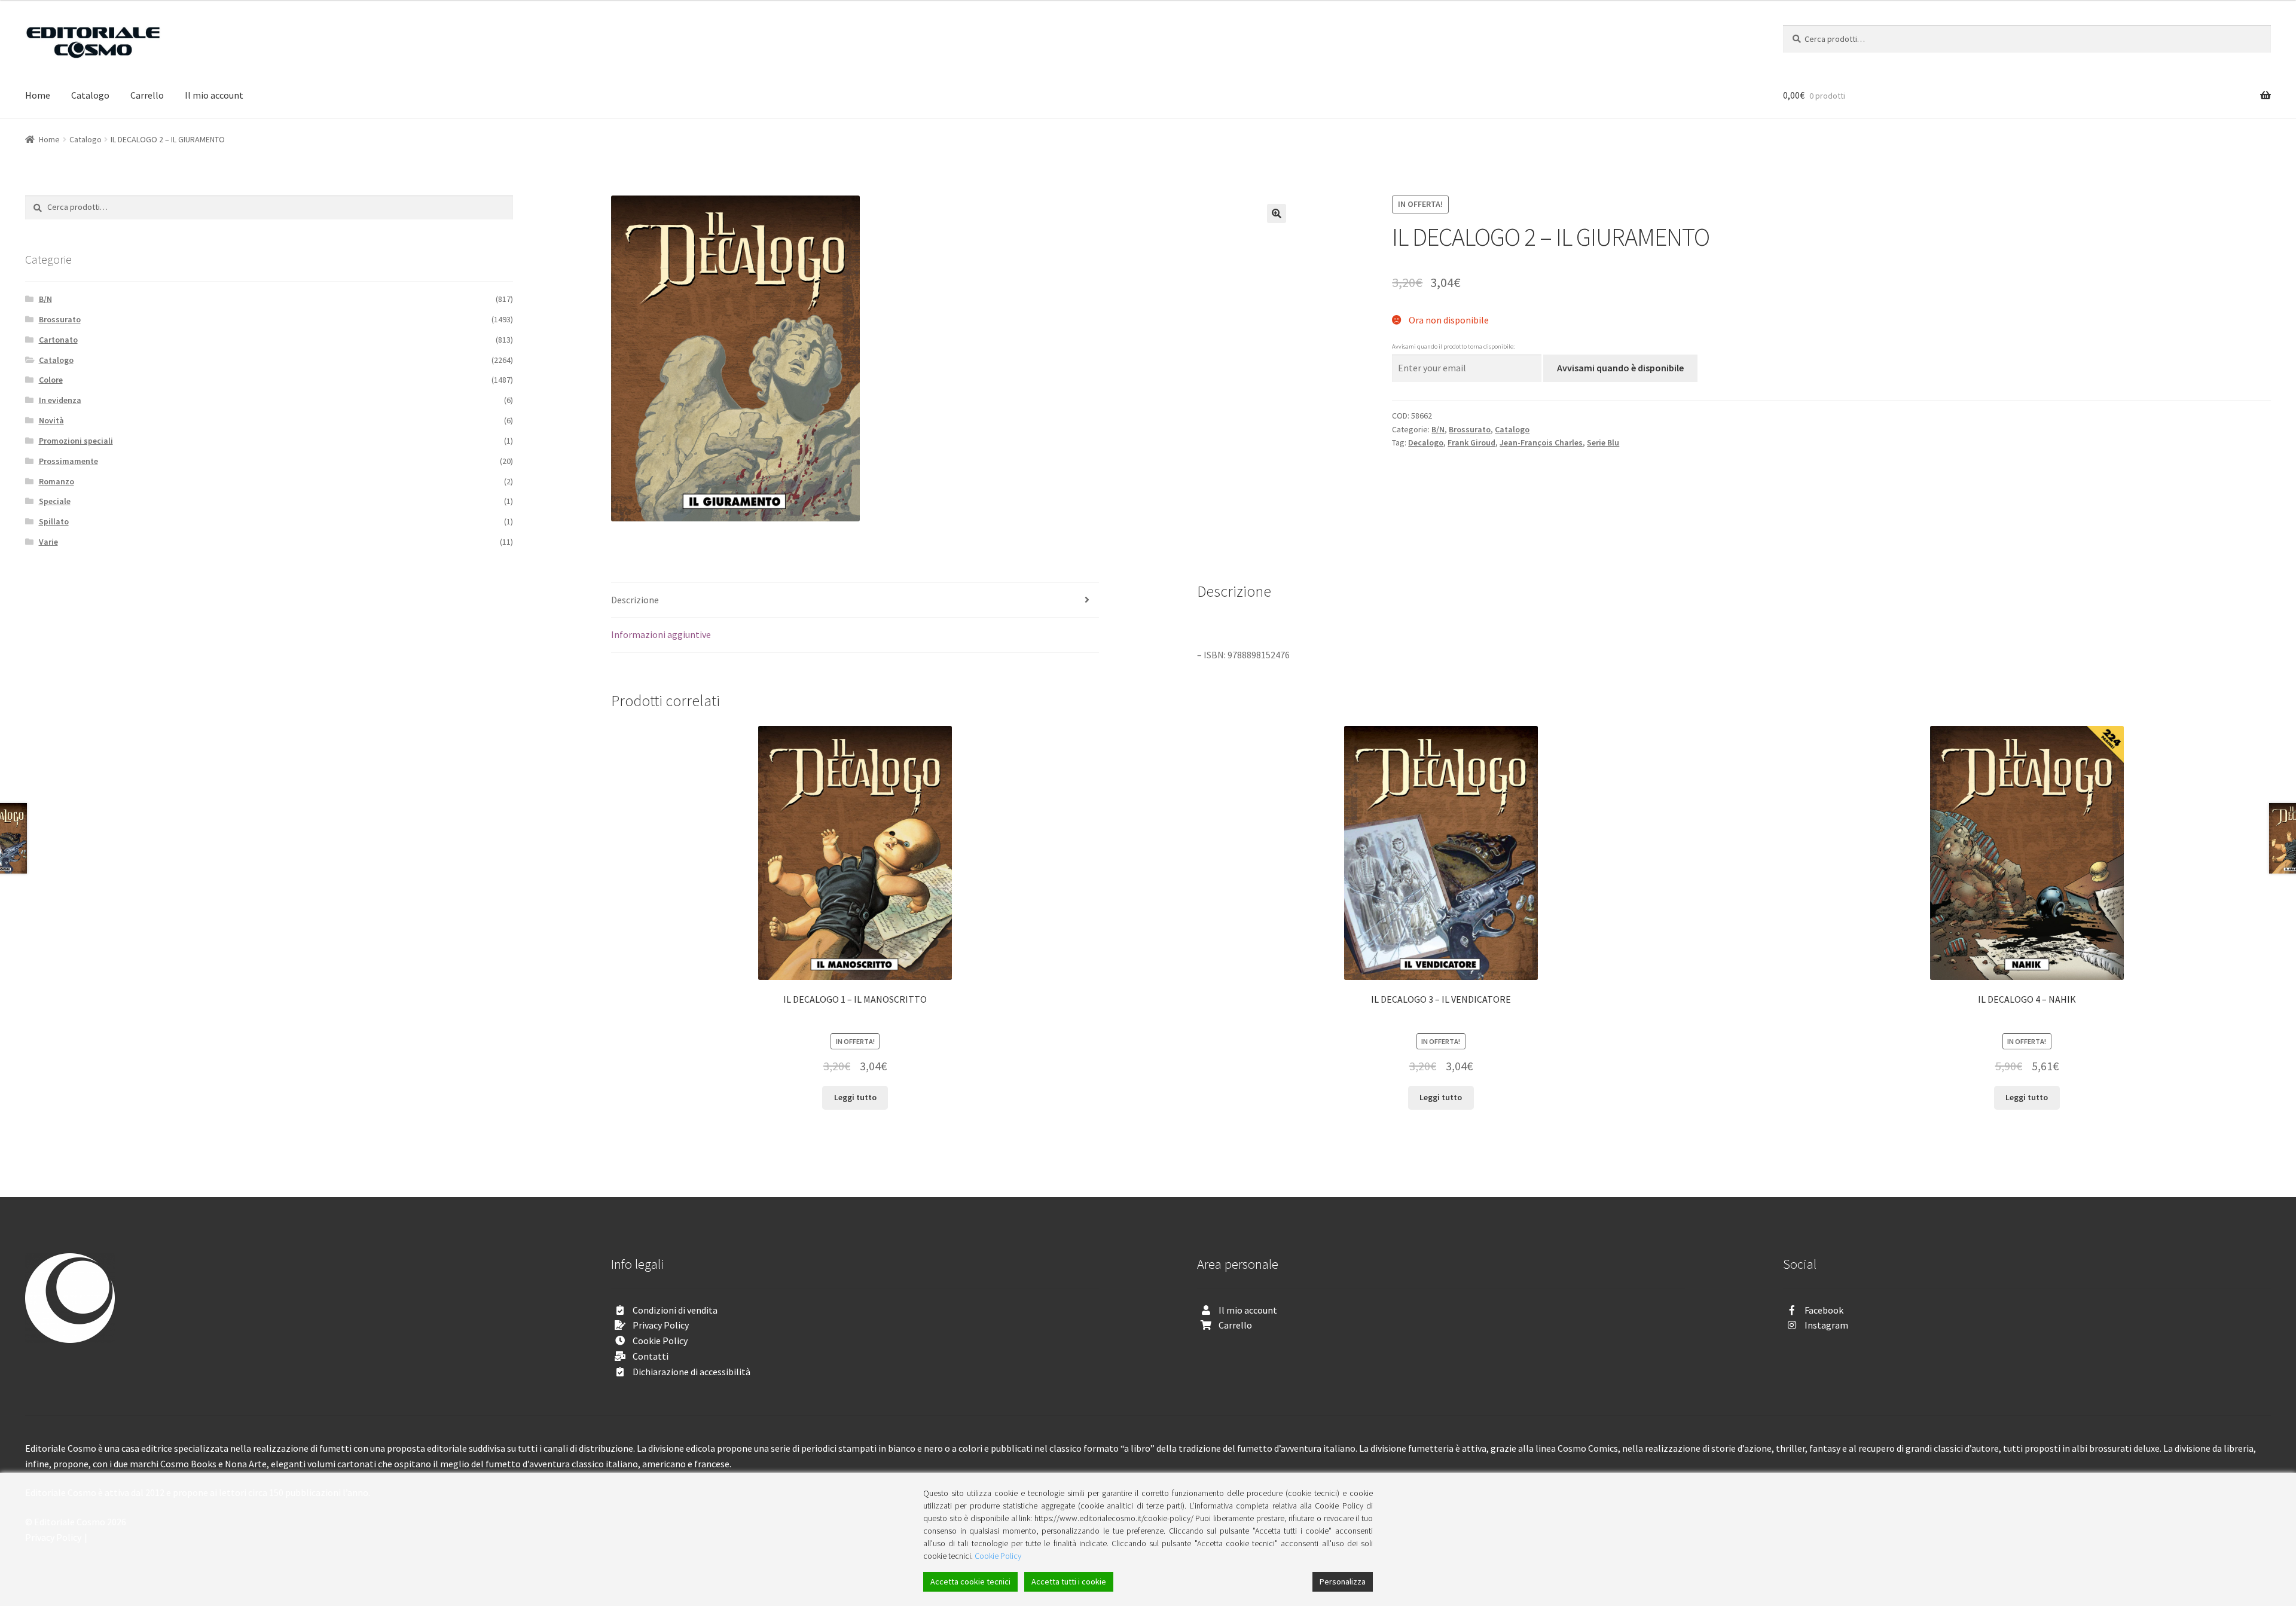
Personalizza (1343, 1581)
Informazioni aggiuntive (661, 634)
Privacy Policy (661, 1325)
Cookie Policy (660, 1341)
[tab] (855, 601)
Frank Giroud (1471, 442)
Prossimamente (68, 461)
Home (38, 95)
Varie (48, 542)
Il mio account (214, 95)
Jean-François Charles (1541, 442)
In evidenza (60, 400)
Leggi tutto (855, 1097)
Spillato (54, 521)
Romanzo (57, 481)
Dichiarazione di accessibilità (691, 1372)
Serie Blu (1603, 442)
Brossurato (1470, 429)
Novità (51, 420)
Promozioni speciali (76, 441)
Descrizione (635, 600)
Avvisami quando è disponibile (1620, 368)
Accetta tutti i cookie (1069, 1581)
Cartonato (58, 340)
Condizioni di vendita (675, 1310)
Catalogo (90, 95)
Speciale (55, 501)
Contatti (651, 1356)
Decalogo (1426, 442)
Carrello (147, 95)
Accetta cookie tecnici (970, 1581)
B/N (1438, 429)
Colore (51, 380)
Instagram (1826, 1325)
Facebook (1824, 1310)
